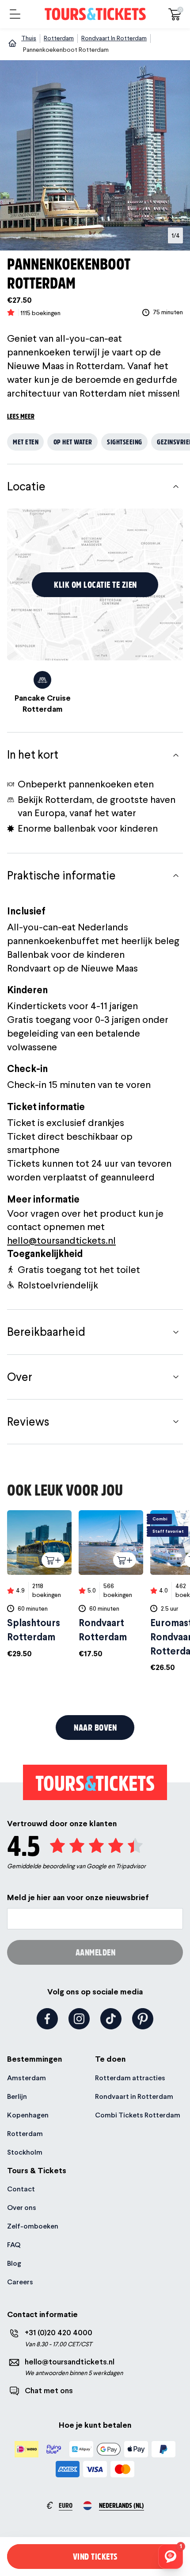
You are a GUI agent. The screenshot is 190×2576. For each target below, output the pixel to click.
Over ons (22, 2208)
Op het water (73, 442)
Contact (21, 2189)
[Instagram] (79, 2019)
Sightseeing (125, 442)
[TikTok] (111, 2019)
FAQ (14, 2245)
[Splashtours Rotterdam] (39, 1584)
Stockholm (25, 2152)
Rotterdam (25, 2134)
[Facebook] (47, 2019)
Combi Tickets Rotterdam (138, 2115)
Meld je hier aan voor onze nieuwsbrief (78, 1897)
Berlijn (17, 2096)
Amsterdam (27, 2078)
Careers (20, 2282)
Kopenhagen (28, 2115)
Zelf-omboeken (33, 2226)
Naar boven (95, 1727)
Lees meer (21, 416)
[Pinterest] (143, 2019)
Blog (14, 2263)
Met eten (26, 442)
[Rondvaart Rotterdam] (111, 1584)
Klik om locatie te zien (95, 584)
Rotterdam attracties (130, 2078)
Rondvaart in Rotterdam (134, 2096)
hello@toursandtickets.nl (61, 1240)
